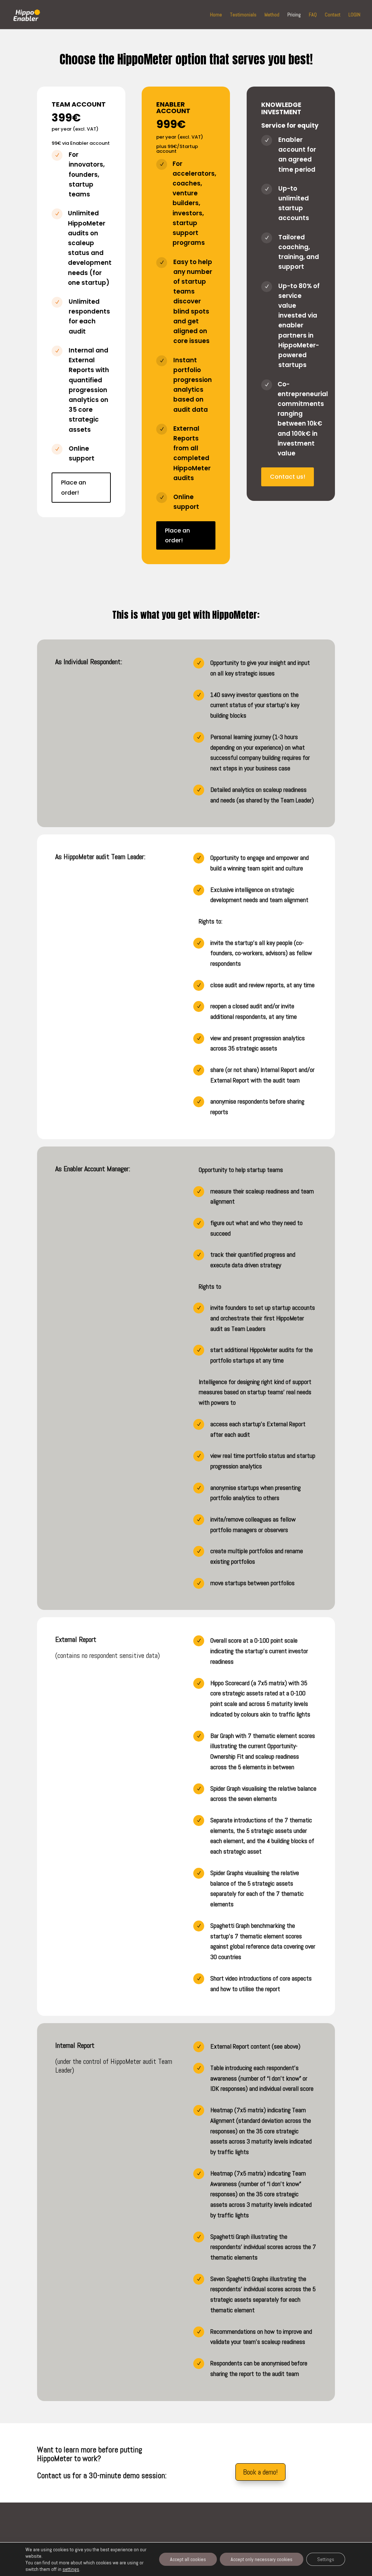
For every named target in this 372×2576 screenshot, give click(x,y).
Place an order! (74, 487)
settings (71, 2569)
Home (216, 15)
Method (272, 15)
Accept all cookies (188, 2559)
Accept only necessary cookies (262, 2559)
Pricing (294, 15)
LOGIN (354, 15)
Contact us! (288, 477)
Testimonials (243, 15)
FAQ (313, 15)
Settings (326, 2559)
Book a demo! (260, 2472)
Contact (333, 15)
